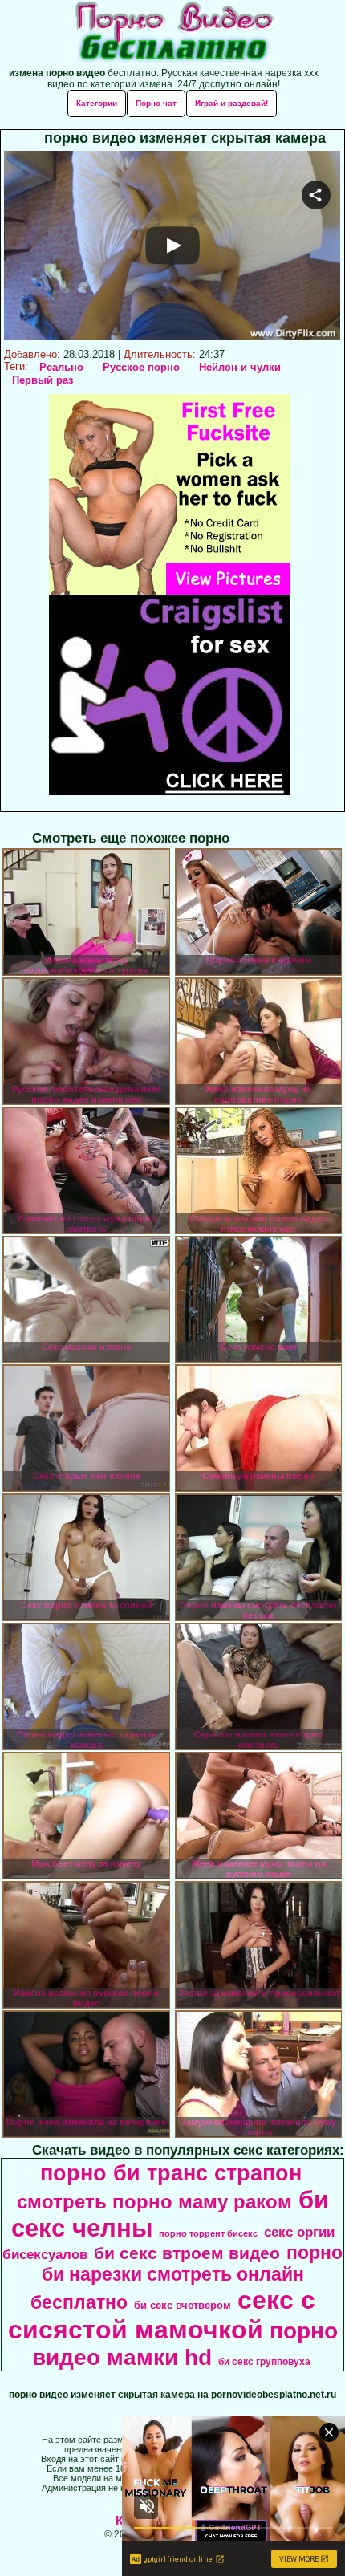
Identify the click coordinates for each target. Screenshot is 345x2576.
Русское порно (141, 367)
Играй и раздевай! (231, 103)
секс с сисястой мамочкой (162, 2315)
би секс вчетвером (183, 2305)
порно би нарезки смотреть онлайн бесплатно (187, 2277)
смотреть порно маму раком (154, 2202)
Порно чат (156, 103)
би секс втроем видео (187, 2253)
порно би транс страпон (171, 2173)
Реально (61, 367)
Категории (97, 103)
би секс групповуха (264, 2362)
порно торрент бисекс (208, 2233)
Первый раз (43, 380)
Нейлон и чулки (240, 367)
